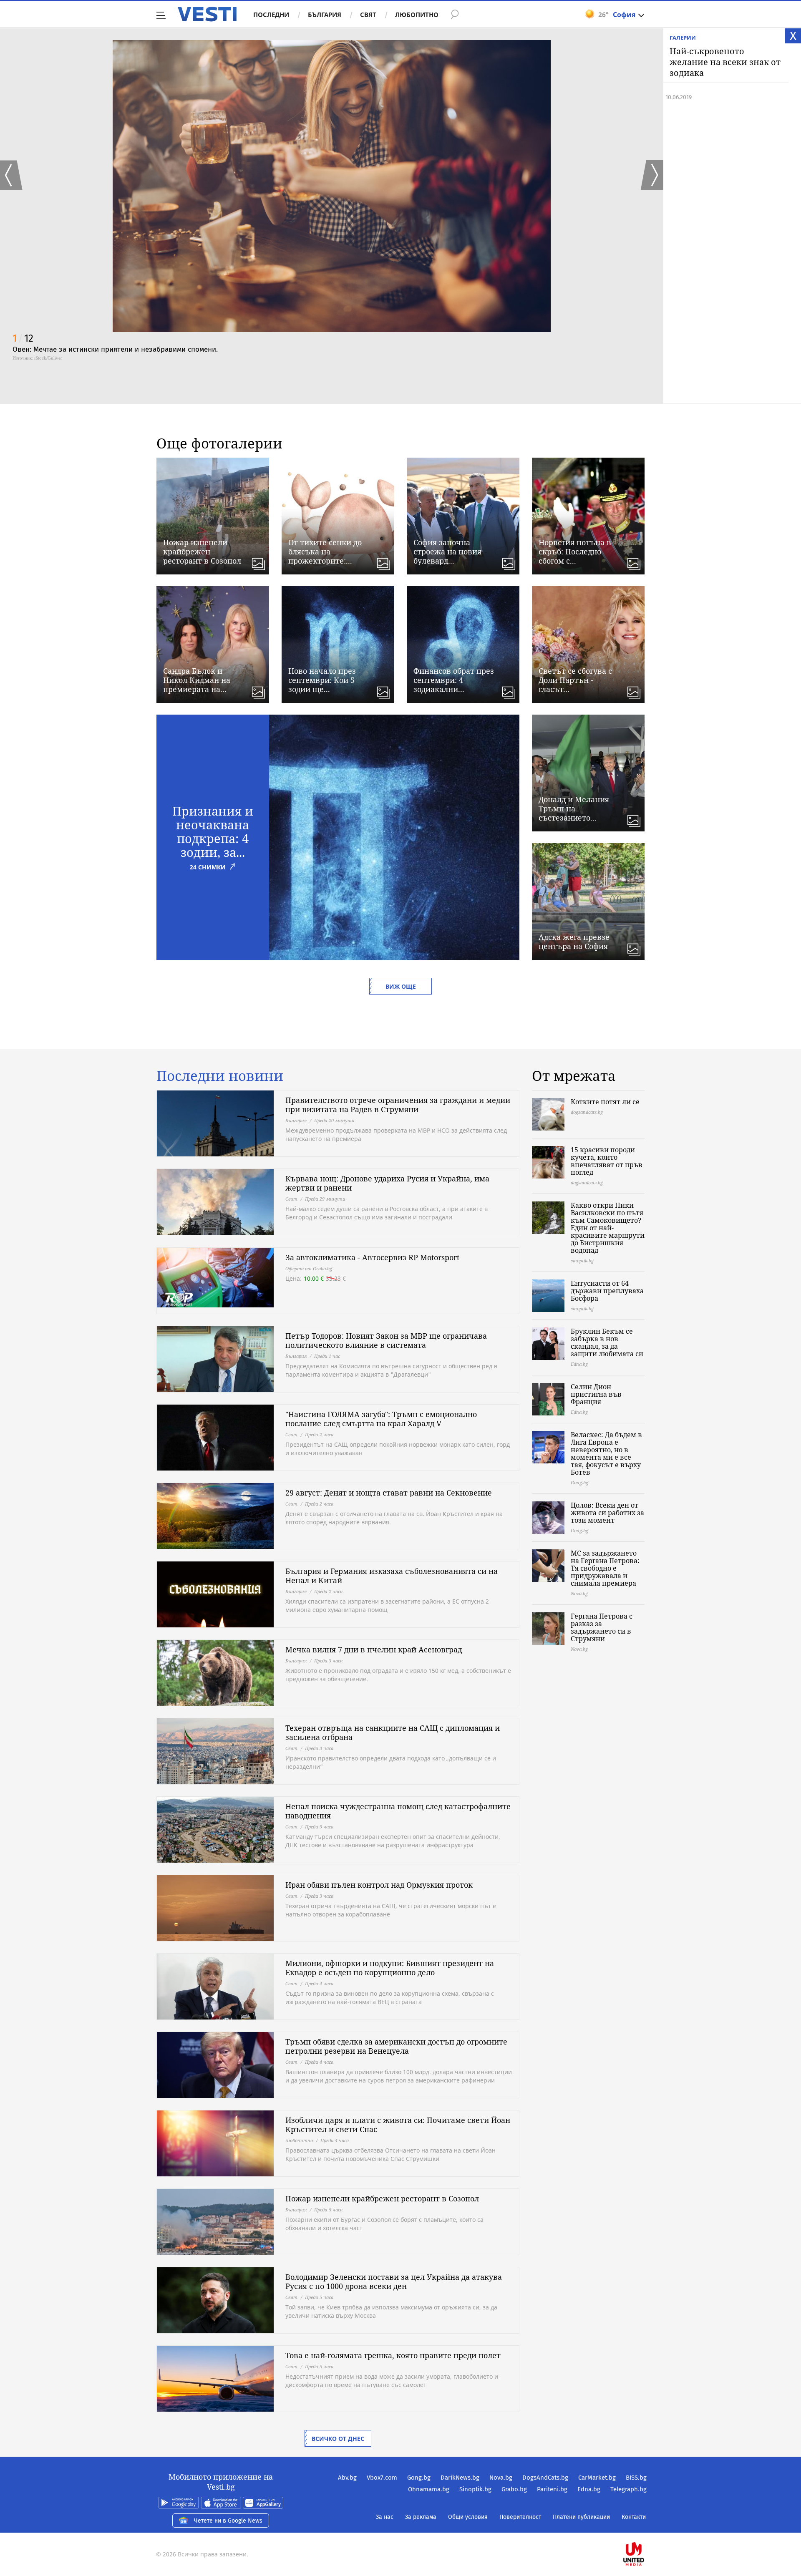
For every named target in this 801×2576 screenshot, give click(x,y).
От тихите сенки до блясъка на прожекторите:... (325, 551)
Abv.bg (347, 2478)
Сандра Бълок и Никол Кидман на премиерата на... (197, 680)
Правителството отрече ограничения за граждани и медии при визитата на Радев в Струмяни (398, 1105)
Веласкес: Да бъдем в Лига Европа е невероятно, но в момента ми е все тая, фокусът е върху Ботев (606, 1453)
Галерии (683, 38)
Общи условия (468, 2517)
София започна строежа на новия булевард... (447, 551)
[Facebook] (646, 2527)
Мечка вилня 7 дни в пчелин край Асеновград (374, 1649)
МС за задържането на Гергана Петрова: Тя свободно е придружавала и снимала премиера (605, 1568)
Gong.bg (419, 2478)
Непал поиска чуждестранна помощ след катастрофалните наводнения (398, 1811)
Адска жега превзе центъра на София (574, 942)
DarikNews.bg (460, 2478)
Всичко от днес (338, 2439)
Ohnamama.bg (429, 2489)
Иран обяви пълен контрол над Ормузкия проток (379, 1885)
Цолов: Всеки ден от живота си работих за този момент (607, 1513)
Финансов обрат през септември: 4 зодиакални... (454, 680)
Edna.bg (589, 2489)
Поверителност (520, 2517)
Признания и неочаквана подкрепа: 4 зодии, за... (213, 831)
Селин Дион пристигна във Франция (596, 1394)
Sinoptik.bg (475, 2489)
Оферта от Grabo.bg (309, 1268)
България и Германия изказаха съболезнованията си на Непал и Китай (392, 1576)
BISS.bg (636, 2478)
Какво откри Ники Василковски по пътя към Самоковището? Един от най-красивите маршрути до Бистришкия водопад (608, 1228)
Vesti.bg (207, 14)
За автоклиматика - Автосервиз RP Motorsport (372, 1257)
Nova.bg (501, 2478)
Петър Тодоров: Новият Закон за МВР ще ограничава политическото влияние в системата (386, 1340)
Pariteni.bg (552, 2489)
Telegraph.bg (628, 2489)
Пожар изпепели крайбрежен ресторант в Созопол (202, 551)
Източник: (23, 358)
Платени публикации (581, 2517)
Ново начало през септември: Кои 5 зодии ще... (322, 680)
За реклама (421, 2517)
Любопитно (417, 15)
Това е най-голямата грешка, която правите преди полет (393, 2355)
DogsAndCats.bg (545, 2478)
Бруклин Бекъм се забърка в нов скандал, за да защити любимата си (607, 1342)
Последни (271, 15)
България (325, 15)
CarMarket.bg (597, 2478)
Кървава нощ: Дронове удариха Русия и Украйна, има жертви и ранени (387, 1183)
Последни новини (220, 1076)
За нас (385, 2517)
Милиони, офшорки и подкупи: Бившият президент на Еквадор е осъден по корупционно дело (390, 1968)
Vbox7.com (382, 2478)
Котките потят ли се (605, 1102)
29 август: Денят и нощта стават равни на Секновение (389, 1493)
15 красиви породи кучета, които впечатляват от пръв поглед (607, 1161)
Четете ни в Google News (228, 2521)
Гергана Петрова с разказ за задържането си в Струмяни (602, 1627)
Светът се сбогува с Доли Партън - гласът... (575, 680)
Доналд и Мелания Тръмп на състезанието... (574, 808)
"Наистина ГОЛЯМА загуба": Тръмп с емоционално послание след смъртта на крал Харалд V (381, 1419)
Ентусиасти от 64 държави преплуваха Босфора (607, 1291)
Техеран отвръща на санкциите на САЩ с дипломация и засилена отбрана (393, 1732)
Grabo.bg (514, 2489)
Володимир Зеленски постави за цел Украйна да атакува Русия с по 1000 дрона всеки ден (394, 2281)
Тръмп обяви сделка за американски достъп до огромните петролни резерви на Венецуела (396, 2046)
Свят (368, 15)
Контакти (634, 2517)
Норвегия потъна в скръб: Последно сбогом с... (575, 551)
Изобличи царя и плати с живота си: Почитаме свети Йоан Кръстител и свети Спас (398, 2125)
